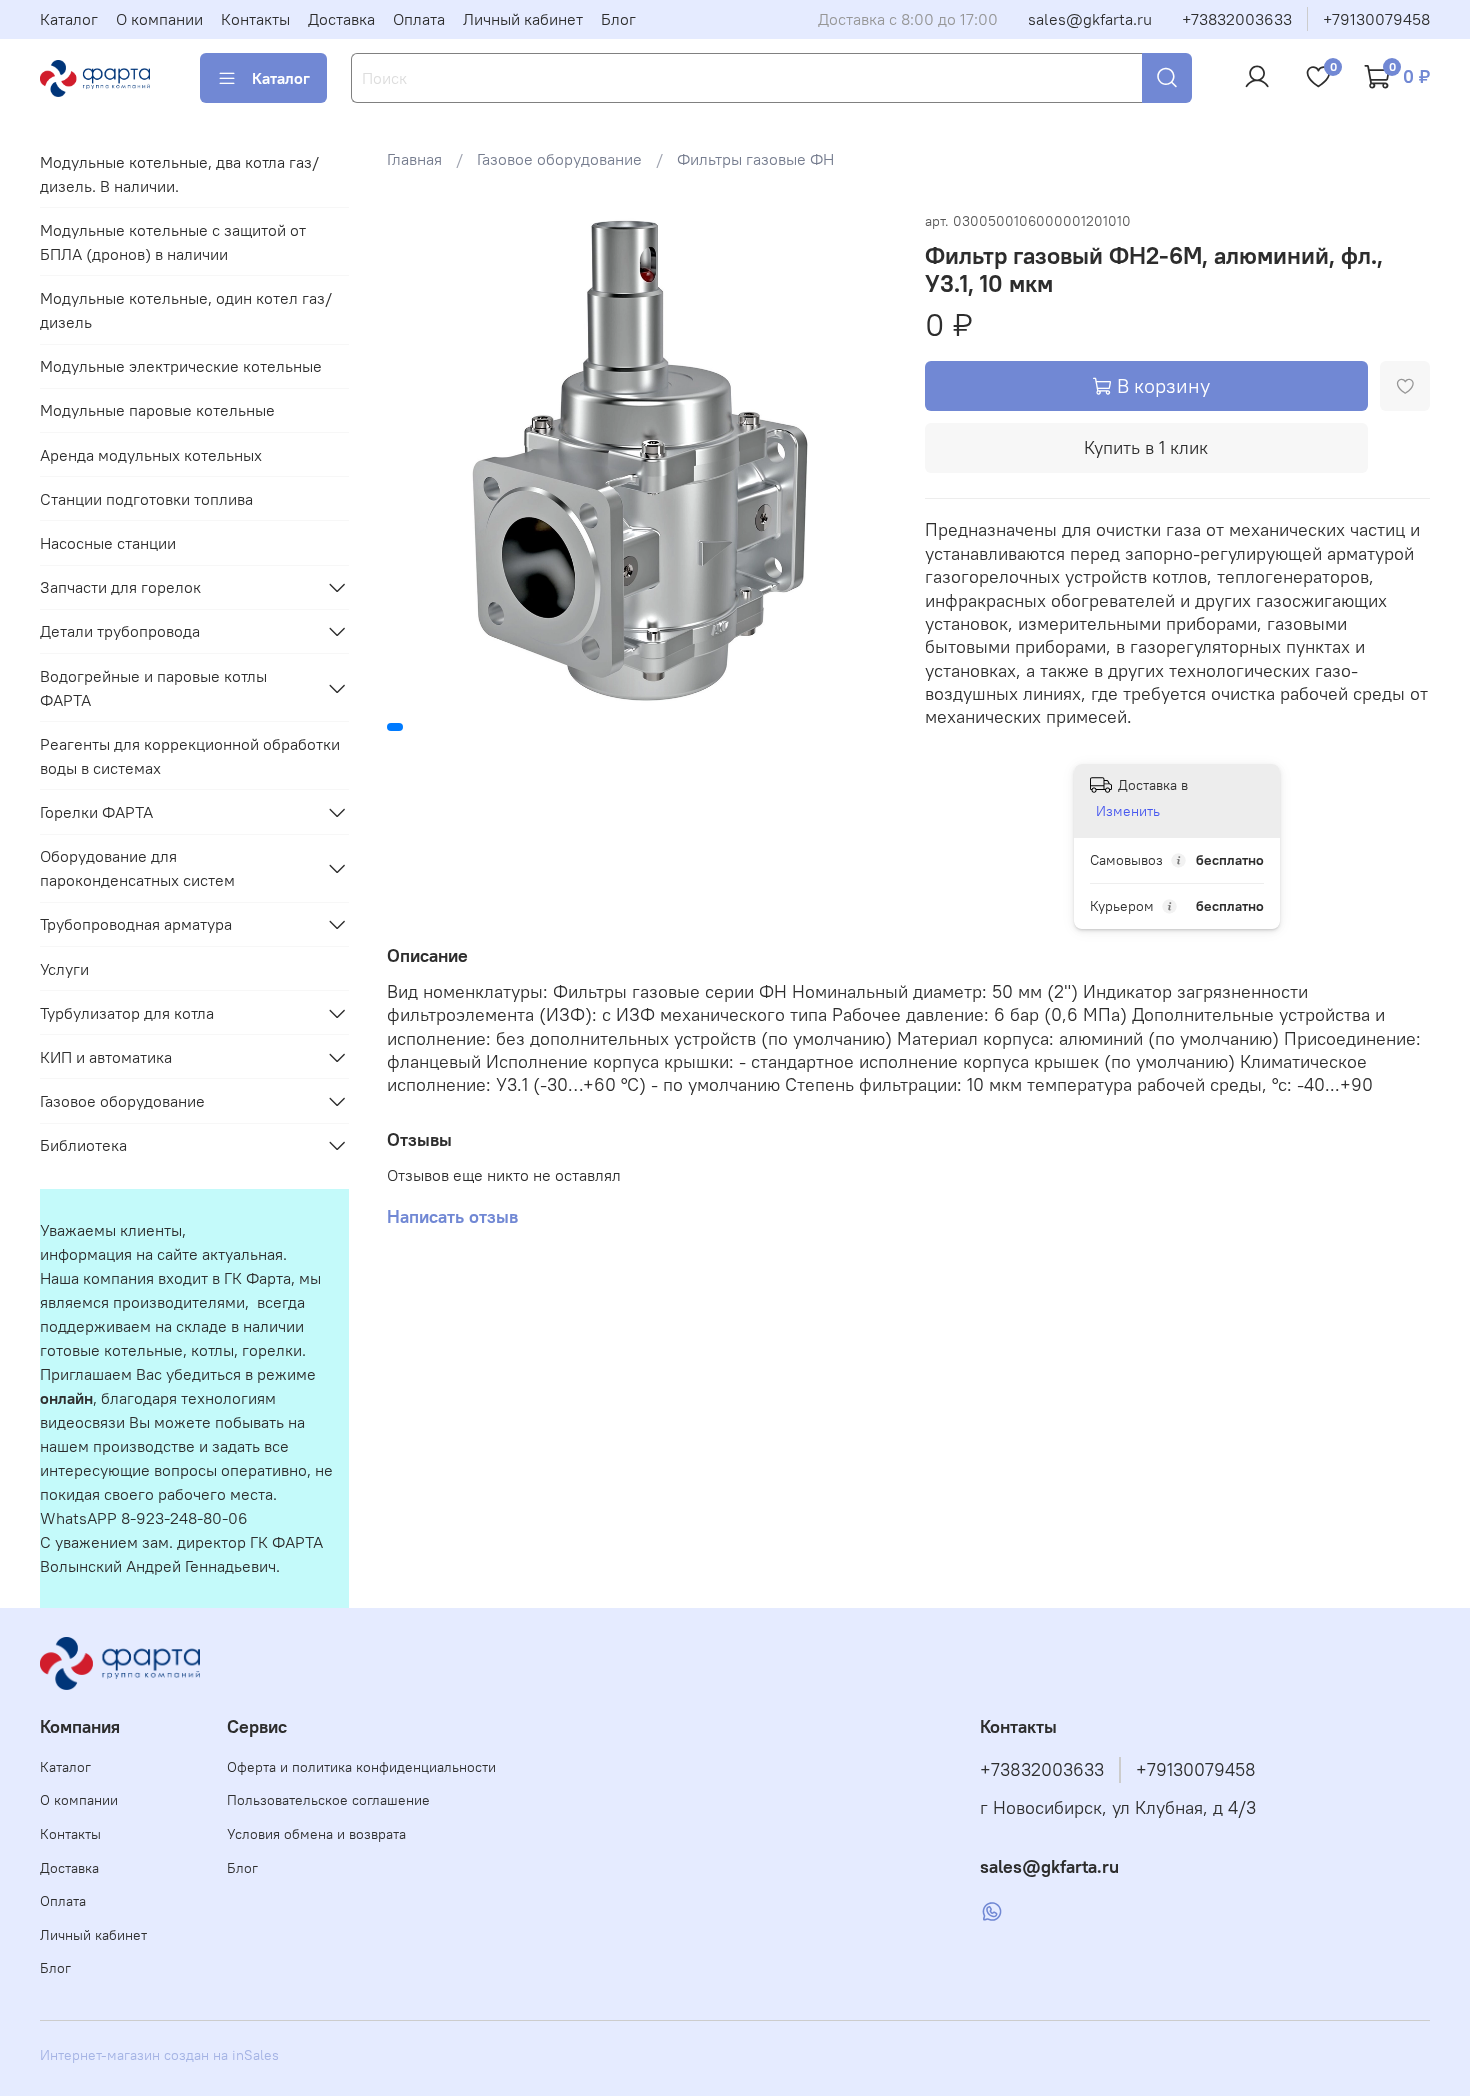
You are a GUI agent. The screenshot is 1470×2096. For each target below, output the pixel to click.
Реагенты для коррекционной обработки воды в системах (190, 756)
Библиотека (83, 1145)
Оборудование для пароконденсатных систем (137, 868)
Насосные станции (108, 543)
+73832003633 (1237, 19)
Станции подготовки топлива (146, 499)
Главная (414, 159)
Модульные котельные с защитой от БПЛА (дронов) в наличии (173, 242)
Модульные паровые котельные (157, 410)
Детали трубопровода (120, 631)
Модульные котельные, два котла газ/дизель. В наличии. (179, 174)
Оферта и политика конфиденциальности (361, 1767)
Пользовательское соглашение (328, 1800)
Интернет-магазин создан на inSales (159, 2055)
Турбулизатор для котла (127, 1013)
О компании (159, 19)
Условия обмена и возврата (316, 1834)
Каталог (69, 19)
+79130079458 (1376, 19)
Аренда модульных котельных (151, 455)
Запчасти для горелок (120, 587)
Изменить (1128, 811)
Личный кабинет (523, 19)
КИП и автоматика (106, 1057)
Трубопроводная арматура (136, 924)
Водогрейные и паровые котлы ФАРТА (153, 688)
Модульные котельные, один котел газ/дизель (186, 310)
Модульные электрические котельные (181, 366)
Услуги (64, 969)
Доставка (341, 19)
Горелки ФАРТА (96, 812)
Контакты (255, 19)
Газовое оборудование (559, 159)
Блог (618, 19)
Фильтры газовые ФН (755, 159)
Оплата (419, 19)
